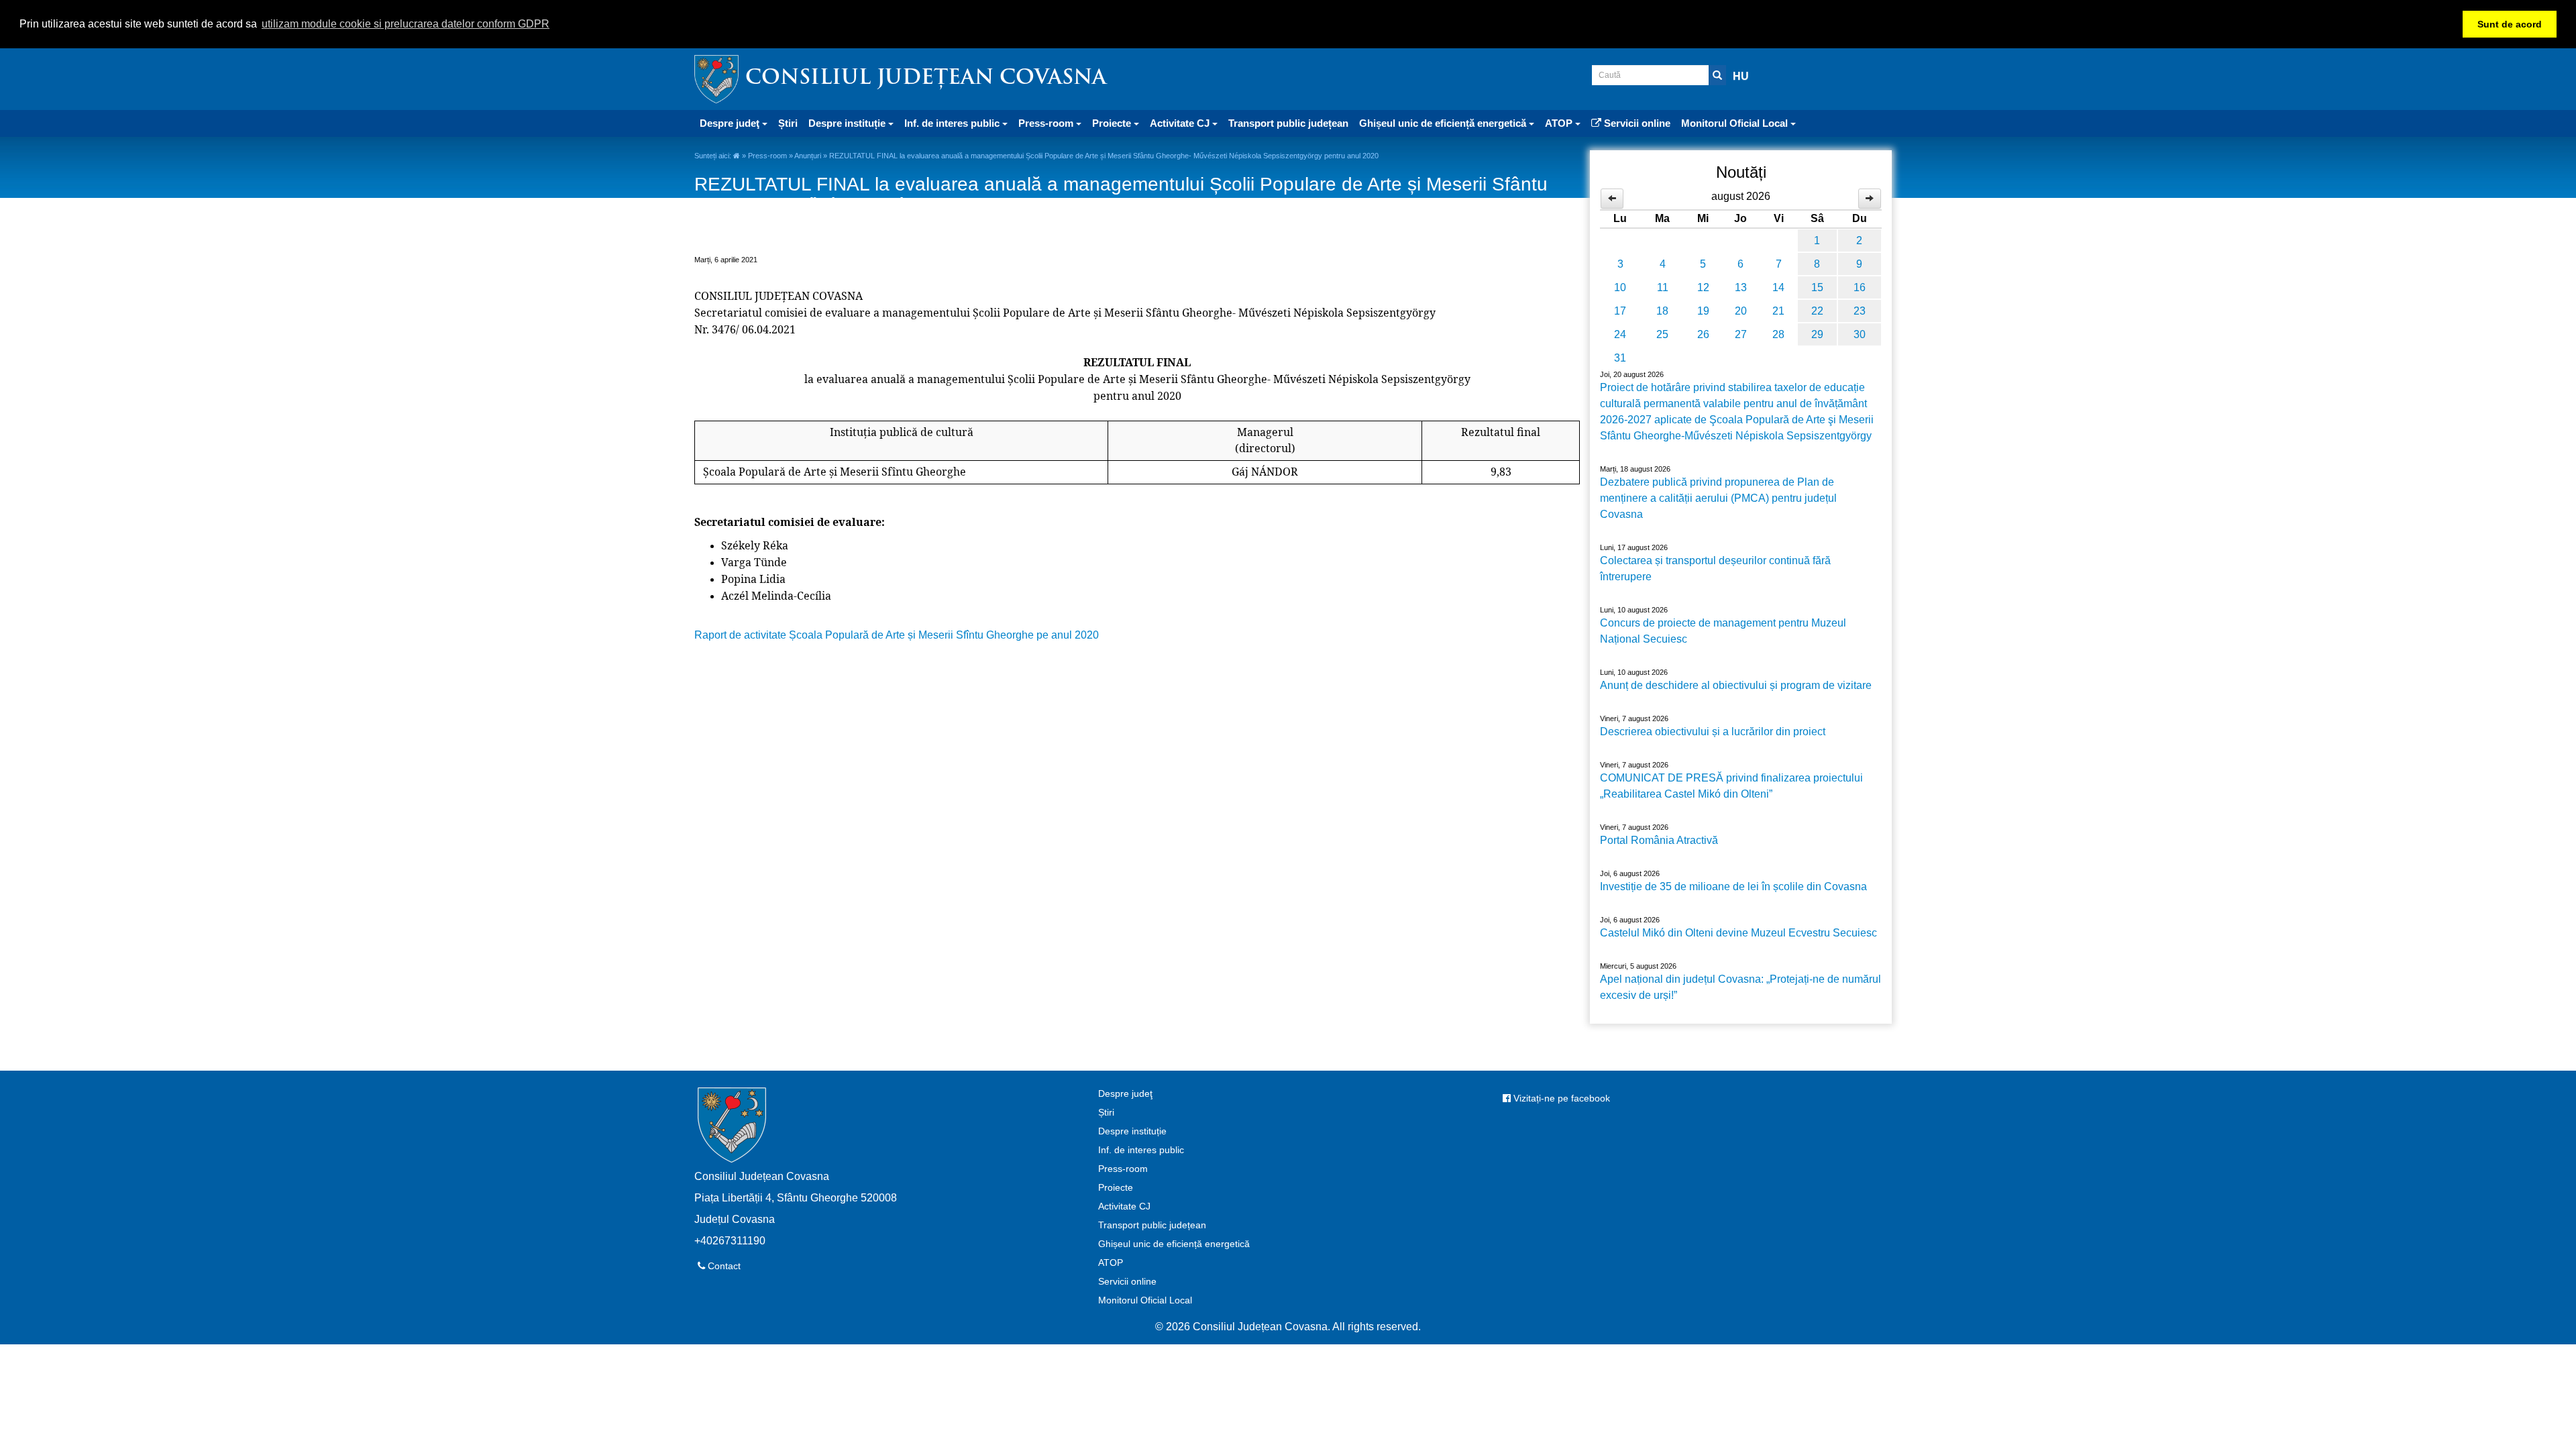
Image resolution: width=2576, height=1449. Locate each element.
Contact (723, 1266)
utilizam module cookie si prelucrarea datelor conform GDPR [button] (406, 24)
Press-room (767, 156)
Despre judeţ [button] (731, 123)
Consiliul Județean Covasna (926, 79)
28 (1778, 334)
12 (1703, 287)
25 (1662, 334)
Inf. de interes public (1141, 1150)
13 (1741, 287)
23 (1860, 311)
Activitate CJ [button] (1181, 123)
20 (1741, 311)
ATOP (1111, 1263)
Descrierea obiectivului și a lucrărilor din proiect (1713, 732)
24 (1620, 334)
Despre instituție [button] (848, 123)
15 (1817, 287)
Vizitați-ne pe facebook (1560, 1098)
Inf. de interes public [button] (953, 123)
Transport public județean (1288, 123)
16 (1860, 287)
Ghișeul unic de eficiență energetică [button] (1444, 123)
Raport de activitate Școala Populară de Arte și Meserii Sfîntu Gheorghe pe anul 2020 (897, 635)
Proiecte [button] (1113, 123)
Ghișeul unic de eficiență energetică (1174, 1244)
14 (1778, 287)
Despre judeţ (1125, 1093)
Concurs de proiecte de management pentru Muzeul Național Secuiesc (1723, 631)
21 (1778, 311)
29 (1817, 334)
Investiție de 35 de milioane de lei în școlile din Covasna (1733, 887)
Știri (788, 123)
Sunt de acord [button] (2510, 24)
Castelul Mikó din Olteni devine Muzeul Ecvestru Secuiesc (1738, 933)
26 (1703, 334)
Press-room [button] (1047, 123)
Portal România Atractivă (1659, 840)
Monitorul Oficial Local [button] (1736, 123)
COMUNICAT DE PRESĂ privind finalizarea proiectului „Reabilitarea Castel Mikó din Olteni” (1731, 786)
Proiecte (1116, 1187)
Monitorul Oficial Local (1145, 1300)
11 (1663, 287)
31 (1620, 358)
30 (1860, 334)
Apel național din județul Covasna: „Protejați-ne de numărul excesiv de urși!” (1740, 987)
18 (1662, 311)
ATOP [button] (1560, 123)
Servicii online (1636, 123)
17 (1620, 311)
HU (1741, 76)
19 (1703, 311)
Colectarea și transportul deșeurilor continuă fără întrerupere (1715, 569)
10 (1620, 287)
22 (1817, 311)
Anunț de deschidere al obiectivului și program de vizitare (1736, 685)
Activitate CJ (1124, 1206)
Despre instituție (1132, 1131)
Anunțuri (808, 156)
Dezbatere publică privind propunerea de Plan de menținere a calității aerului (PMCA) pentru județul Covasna (1718, 498)
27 (1741, 334)
